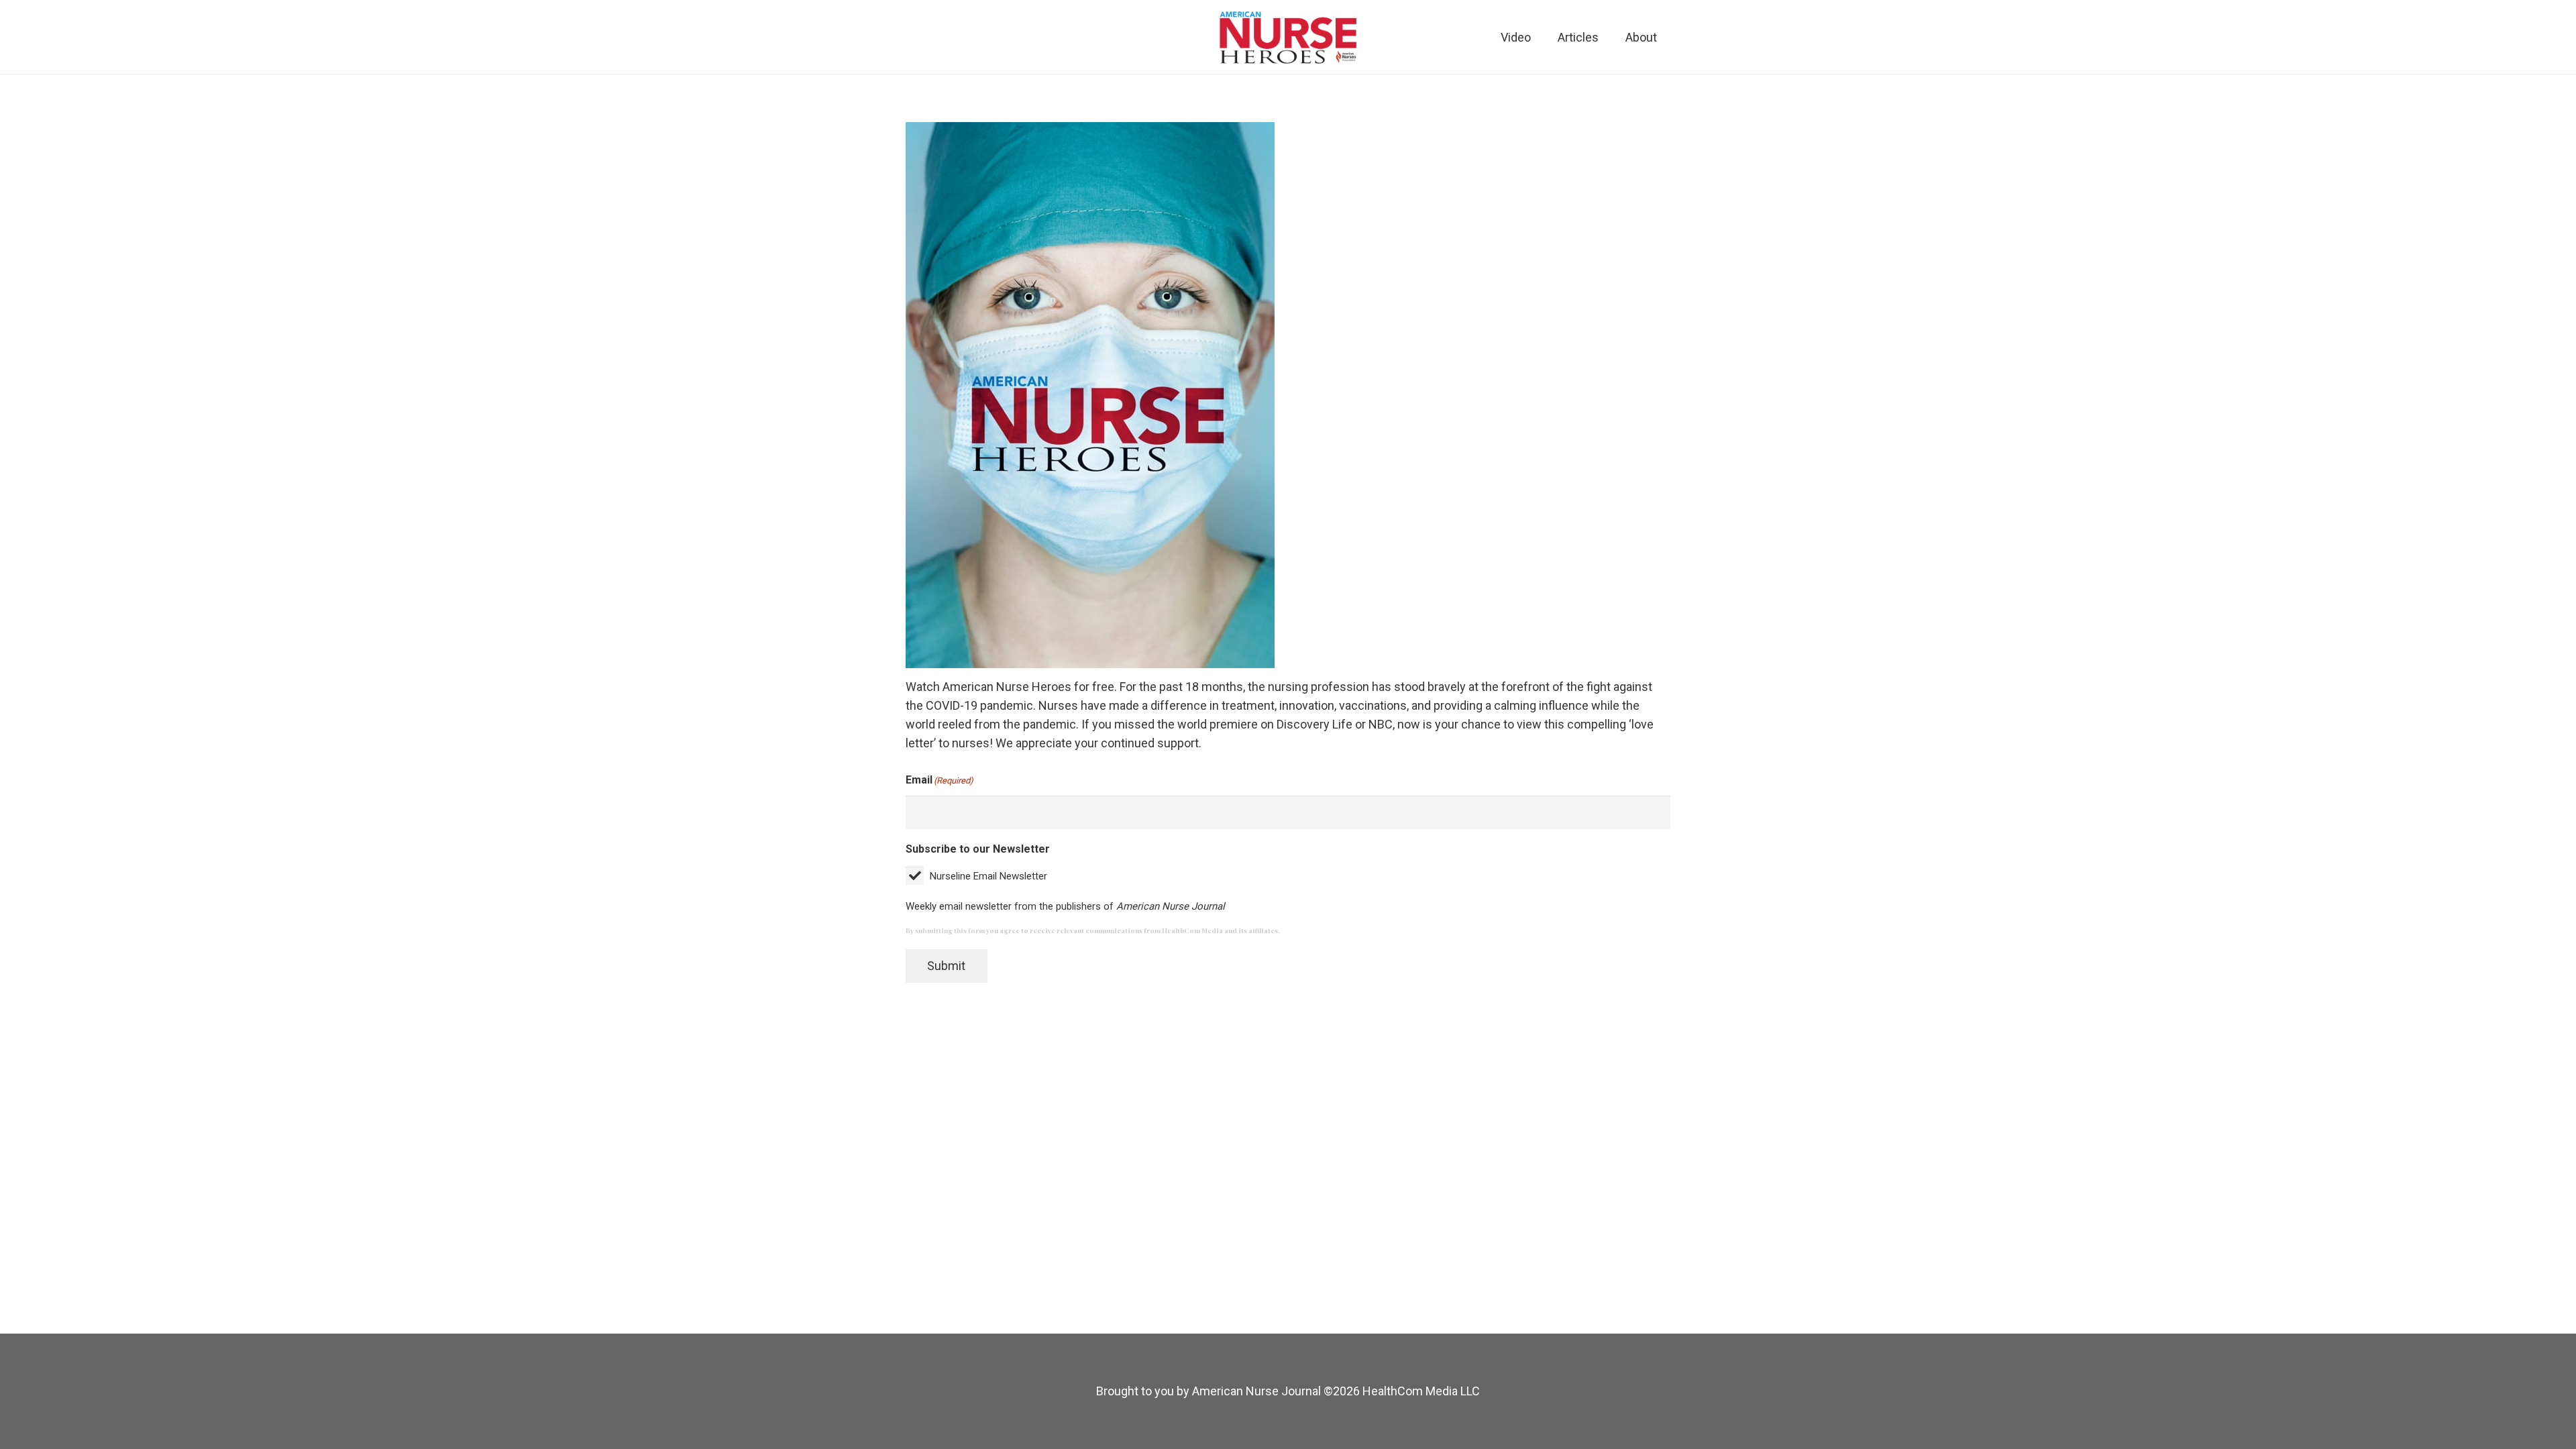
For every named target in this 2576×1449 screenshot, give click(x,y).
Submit (946, 966)
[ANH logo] (1288, 37)
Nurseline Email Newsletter (988, 876)
